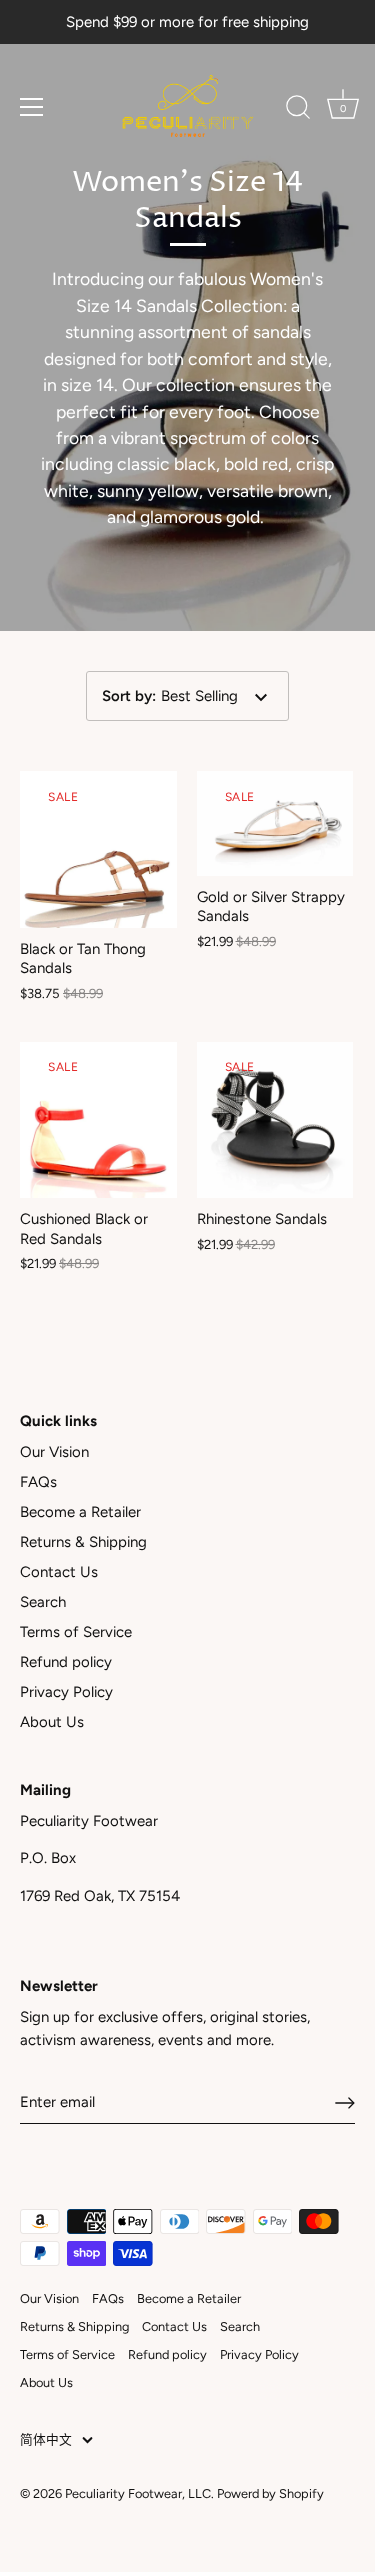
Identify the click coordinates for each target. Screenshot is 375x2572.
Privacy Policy (66, 1692)
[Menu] (32, 107)
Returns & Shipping (83, 1542)
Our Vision (54, 1452)
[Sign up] (345, 2103)
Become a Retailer (80, 1512)
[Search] (298, 110)
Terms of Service (76, 1632)
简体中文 (46, 2439)
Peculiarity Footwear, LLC (138, 2493)
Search (43, 1602)
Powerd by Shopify (270, 2493)
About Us (52, 1722)
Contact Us (59, 1572)
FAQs (38, 1482)
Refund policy (66, 1662)
